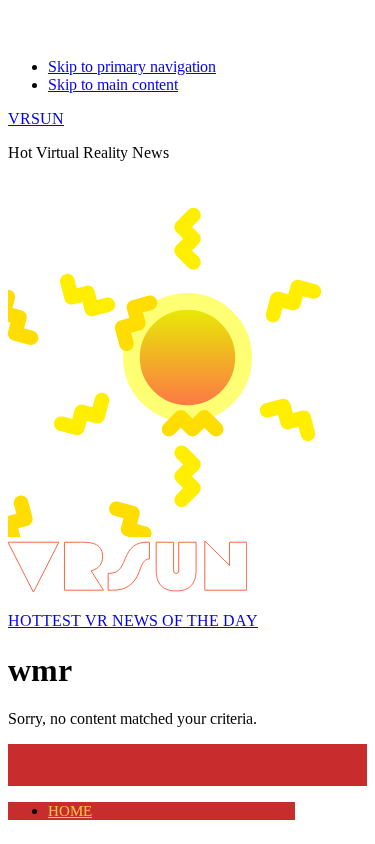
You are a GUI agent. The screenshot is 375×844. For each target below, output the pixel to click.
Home (70, 811)
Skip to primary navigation (132, 66)
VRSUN (36, 118)
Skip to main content (113, 84)
